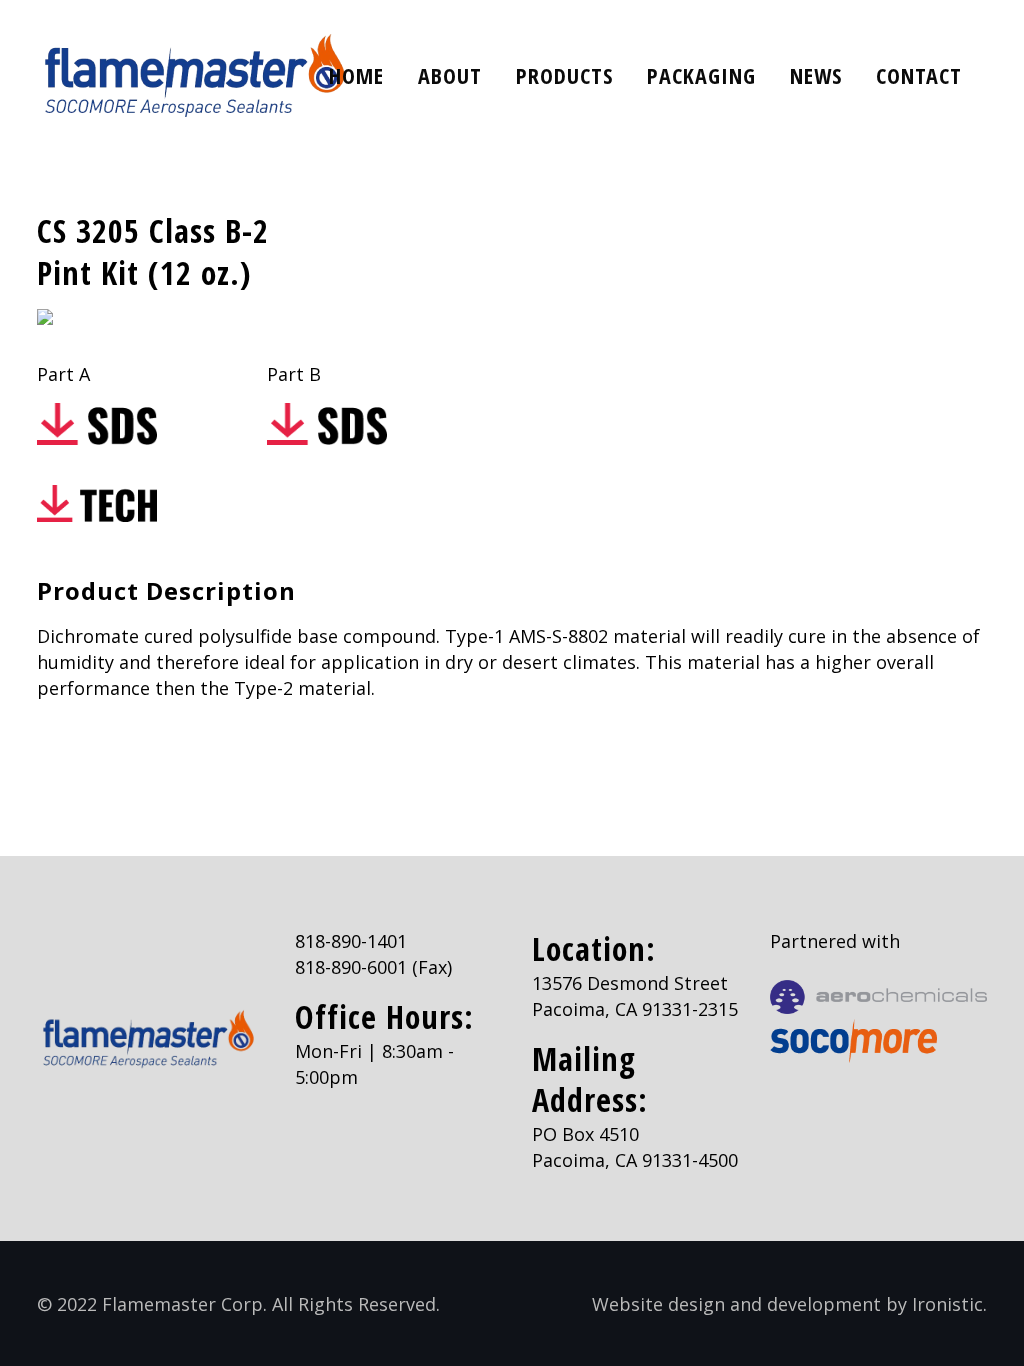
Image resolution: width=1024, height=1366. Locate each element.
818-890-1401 (351, 941)
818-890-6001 (351, 967)
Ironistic (947, 1304)
